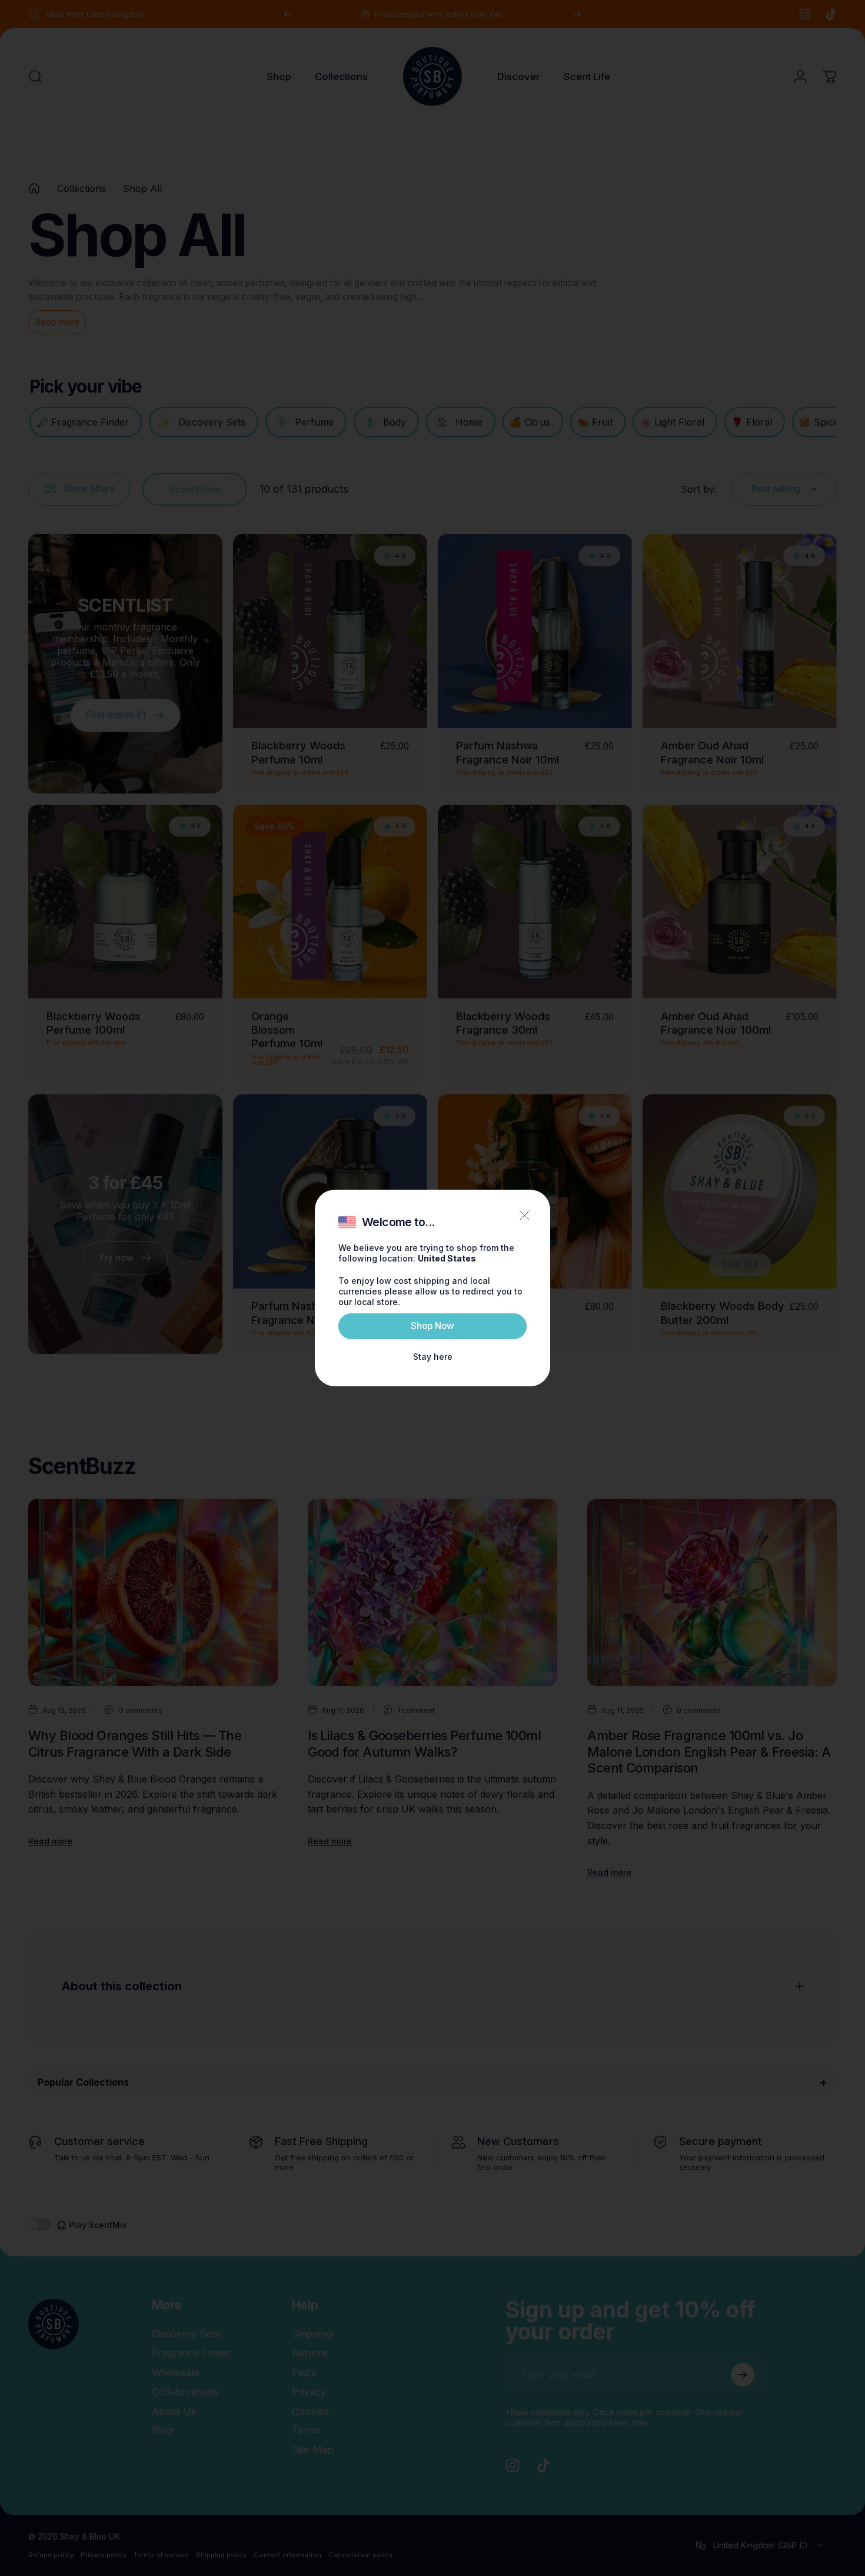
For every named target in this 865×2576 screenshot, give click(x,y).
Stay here (433, 1357)
